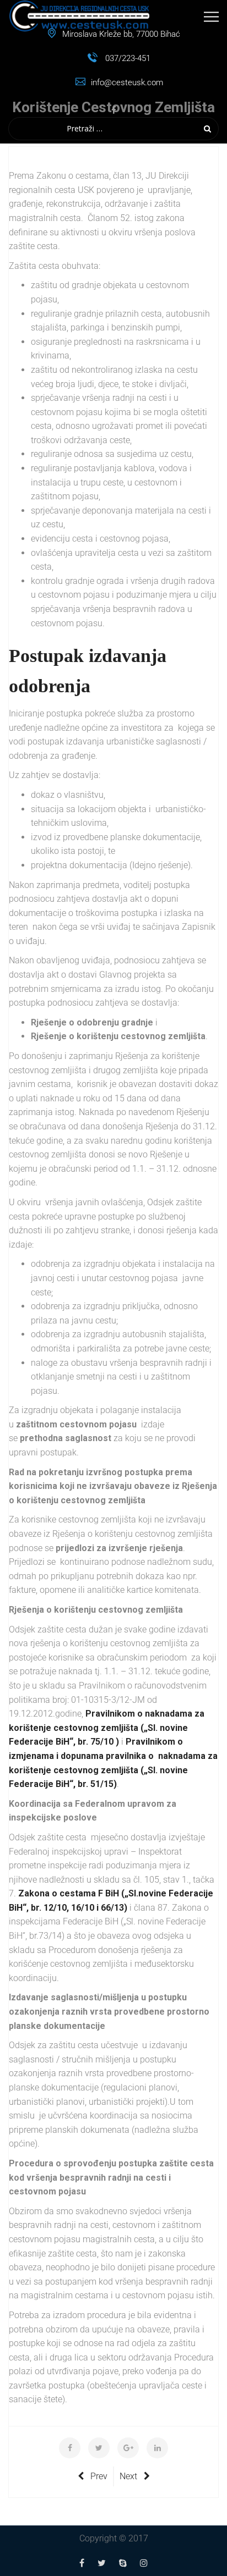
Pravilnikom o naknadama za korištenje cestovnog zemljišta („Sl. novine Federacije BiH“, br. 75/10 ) (107, 1728)
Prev (99, 2476)
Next (128, 2476)
